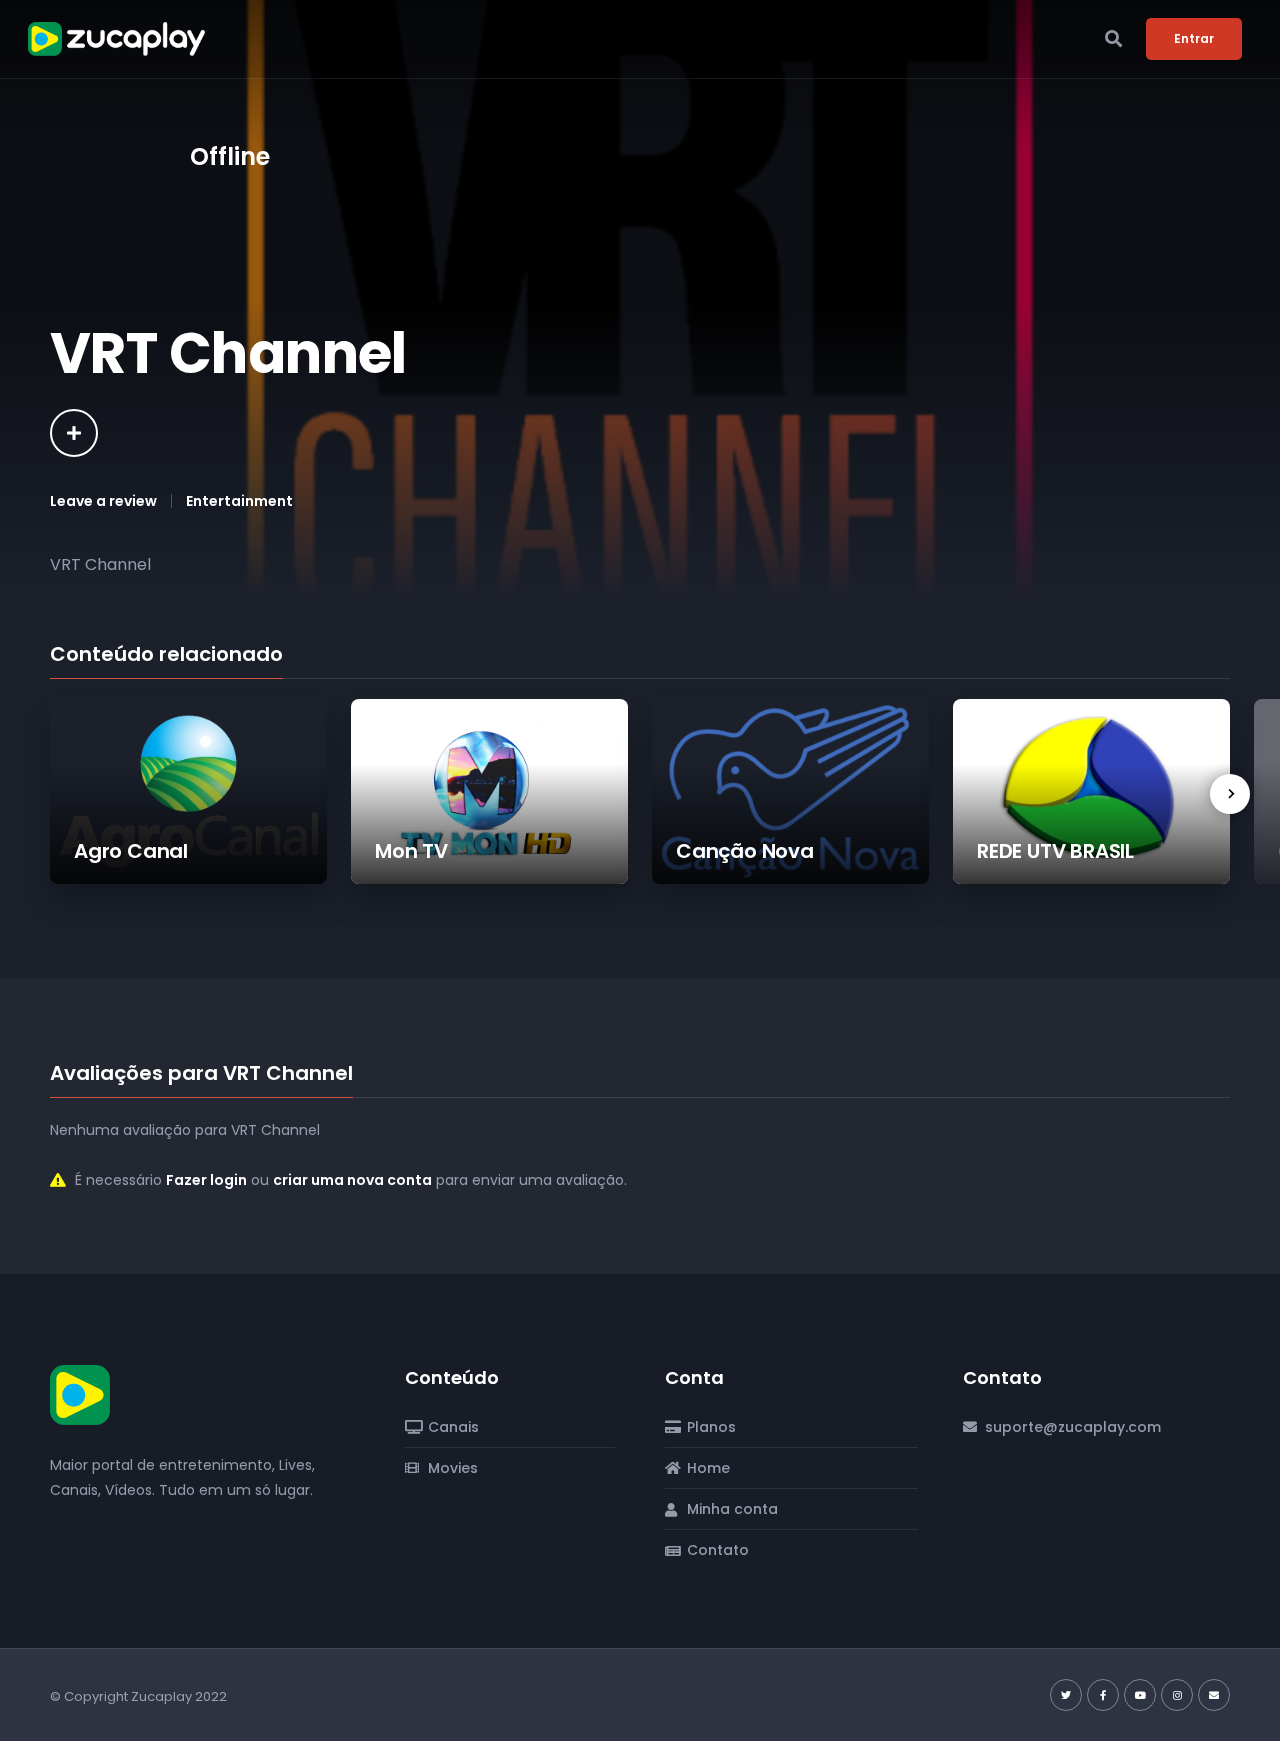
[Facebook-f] (1103, 1695)
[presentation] (1230, 794)
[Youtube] (1140, 1695)
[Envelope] (1214, 1695)
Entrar (1194, 38)
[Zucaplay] (80, 1393)
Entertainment (239, 501)
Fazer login (206, 1180)
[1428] (74, 433)
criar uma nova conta (352, 1180)
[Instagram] (1177, 1695)
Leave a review (103, 501)
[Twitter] (1066, 1695)
